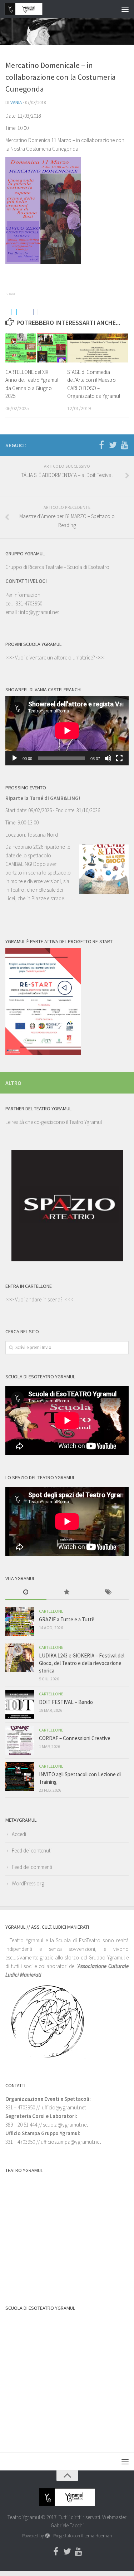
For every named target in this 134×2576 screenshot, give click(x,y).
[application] (67, 731)
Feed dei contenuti (32, 1851)
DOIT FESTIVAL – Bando (66, 1702)
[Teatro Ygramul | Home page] (30, 9)
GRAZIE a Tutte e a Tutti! (67, 1619)
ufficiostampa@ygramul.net (71, 2142)
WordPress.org (28, 1883)
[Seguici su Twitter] (113, 445)
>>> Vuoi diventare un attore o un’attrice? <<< (55, 658)
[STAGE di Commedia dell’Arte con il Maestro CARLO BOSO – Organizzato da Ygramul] (98, 348)
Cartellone (51, 1611)
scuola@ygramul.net (65, 2125)
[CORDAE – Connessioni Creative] (20, 1740)
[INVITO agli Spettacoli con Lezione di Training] (20, 1777)
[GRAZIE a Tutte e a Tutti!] (20, 1622)
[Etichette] (108, 1593)
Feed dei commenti (32, 1867)
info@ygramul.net (39, 612)
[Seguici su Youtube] (124, 445)
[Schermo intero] (119, 758)
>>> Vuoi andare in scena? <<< (39, 1299)
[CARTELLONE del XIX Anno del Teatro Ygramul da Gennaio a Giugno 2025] (36, 348)
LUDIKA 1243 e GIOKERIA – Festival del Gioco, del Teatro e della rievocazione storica (82, 1663)
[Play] (15, 758)
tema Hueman (98, 2536)
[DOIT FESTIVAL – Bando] (20, 1704)
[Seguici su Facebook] (101, 445)
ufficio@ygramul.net (64, 2107)
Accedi (19, 1834)
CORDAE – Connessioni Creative (75, 1738)
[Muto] (108, 758)
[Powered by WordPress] (47, 2536)
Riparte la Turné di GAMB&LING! (43, 798)
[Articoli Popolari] (67, 1593)
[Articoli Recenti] (26, 1593)
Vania (16, 103)
